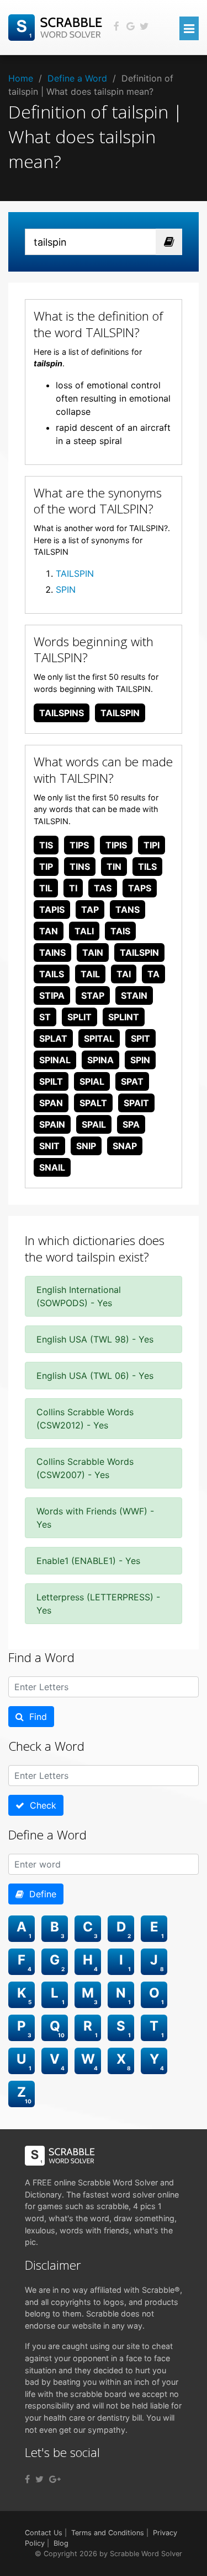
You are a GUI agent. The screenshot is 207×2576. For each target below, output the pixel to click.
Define (40, 1894)
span (51, 1103)
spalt (93, 1103)
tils (147, 867)
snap (125, 1146)
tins (80, 867)
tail (90, 974)
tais (120, 931)
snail (52, 1167)
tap (90, 910)
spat (132, 1081)
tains (52, 953)
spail (94, 1124)
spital (99, 1038)
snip (86, 1146)
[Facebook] (27, 2479)
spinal (55, 1060)
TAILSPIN (75, 573)
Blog (61, 2543)
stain (134, 995)
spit (140, 1038)
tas (103, 888)
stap (93, 995)
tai (124, 974)
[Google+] (55, 2479)
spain (52, 1124)
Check (40, 1805)
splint (124, 1017)
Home (21, 78)
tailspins (62, 713)
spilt (51, 1081)
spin (140, 1060)
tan (49, 931)
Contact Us (44, 2533)
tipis (116, 845)
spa (131, 1124)
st (45, 1017)
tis (46, 845)
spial (92, 1081)
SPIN (66, 589)
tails (52, 974)
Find (35, 1717)
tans (128, 910)
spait (136, 1103)
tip (46, 867)
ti (73, 888)
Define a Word (77, 78)
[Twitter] (39, 2479)
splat (53, 1038)
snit (49, 1146)
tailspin (120, 713)
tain (93, 953)
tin (114, 867)
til (46, 888)
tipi (152, 845)
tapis (52, 910)
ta (153, 974)
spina (100, 1060)
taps (140, 888)
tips (79, 845)
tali (84, 931)
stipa (52, 995)
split (79, 1017)
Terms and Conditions (108, 2533)
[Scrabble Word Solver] (57, 26)
